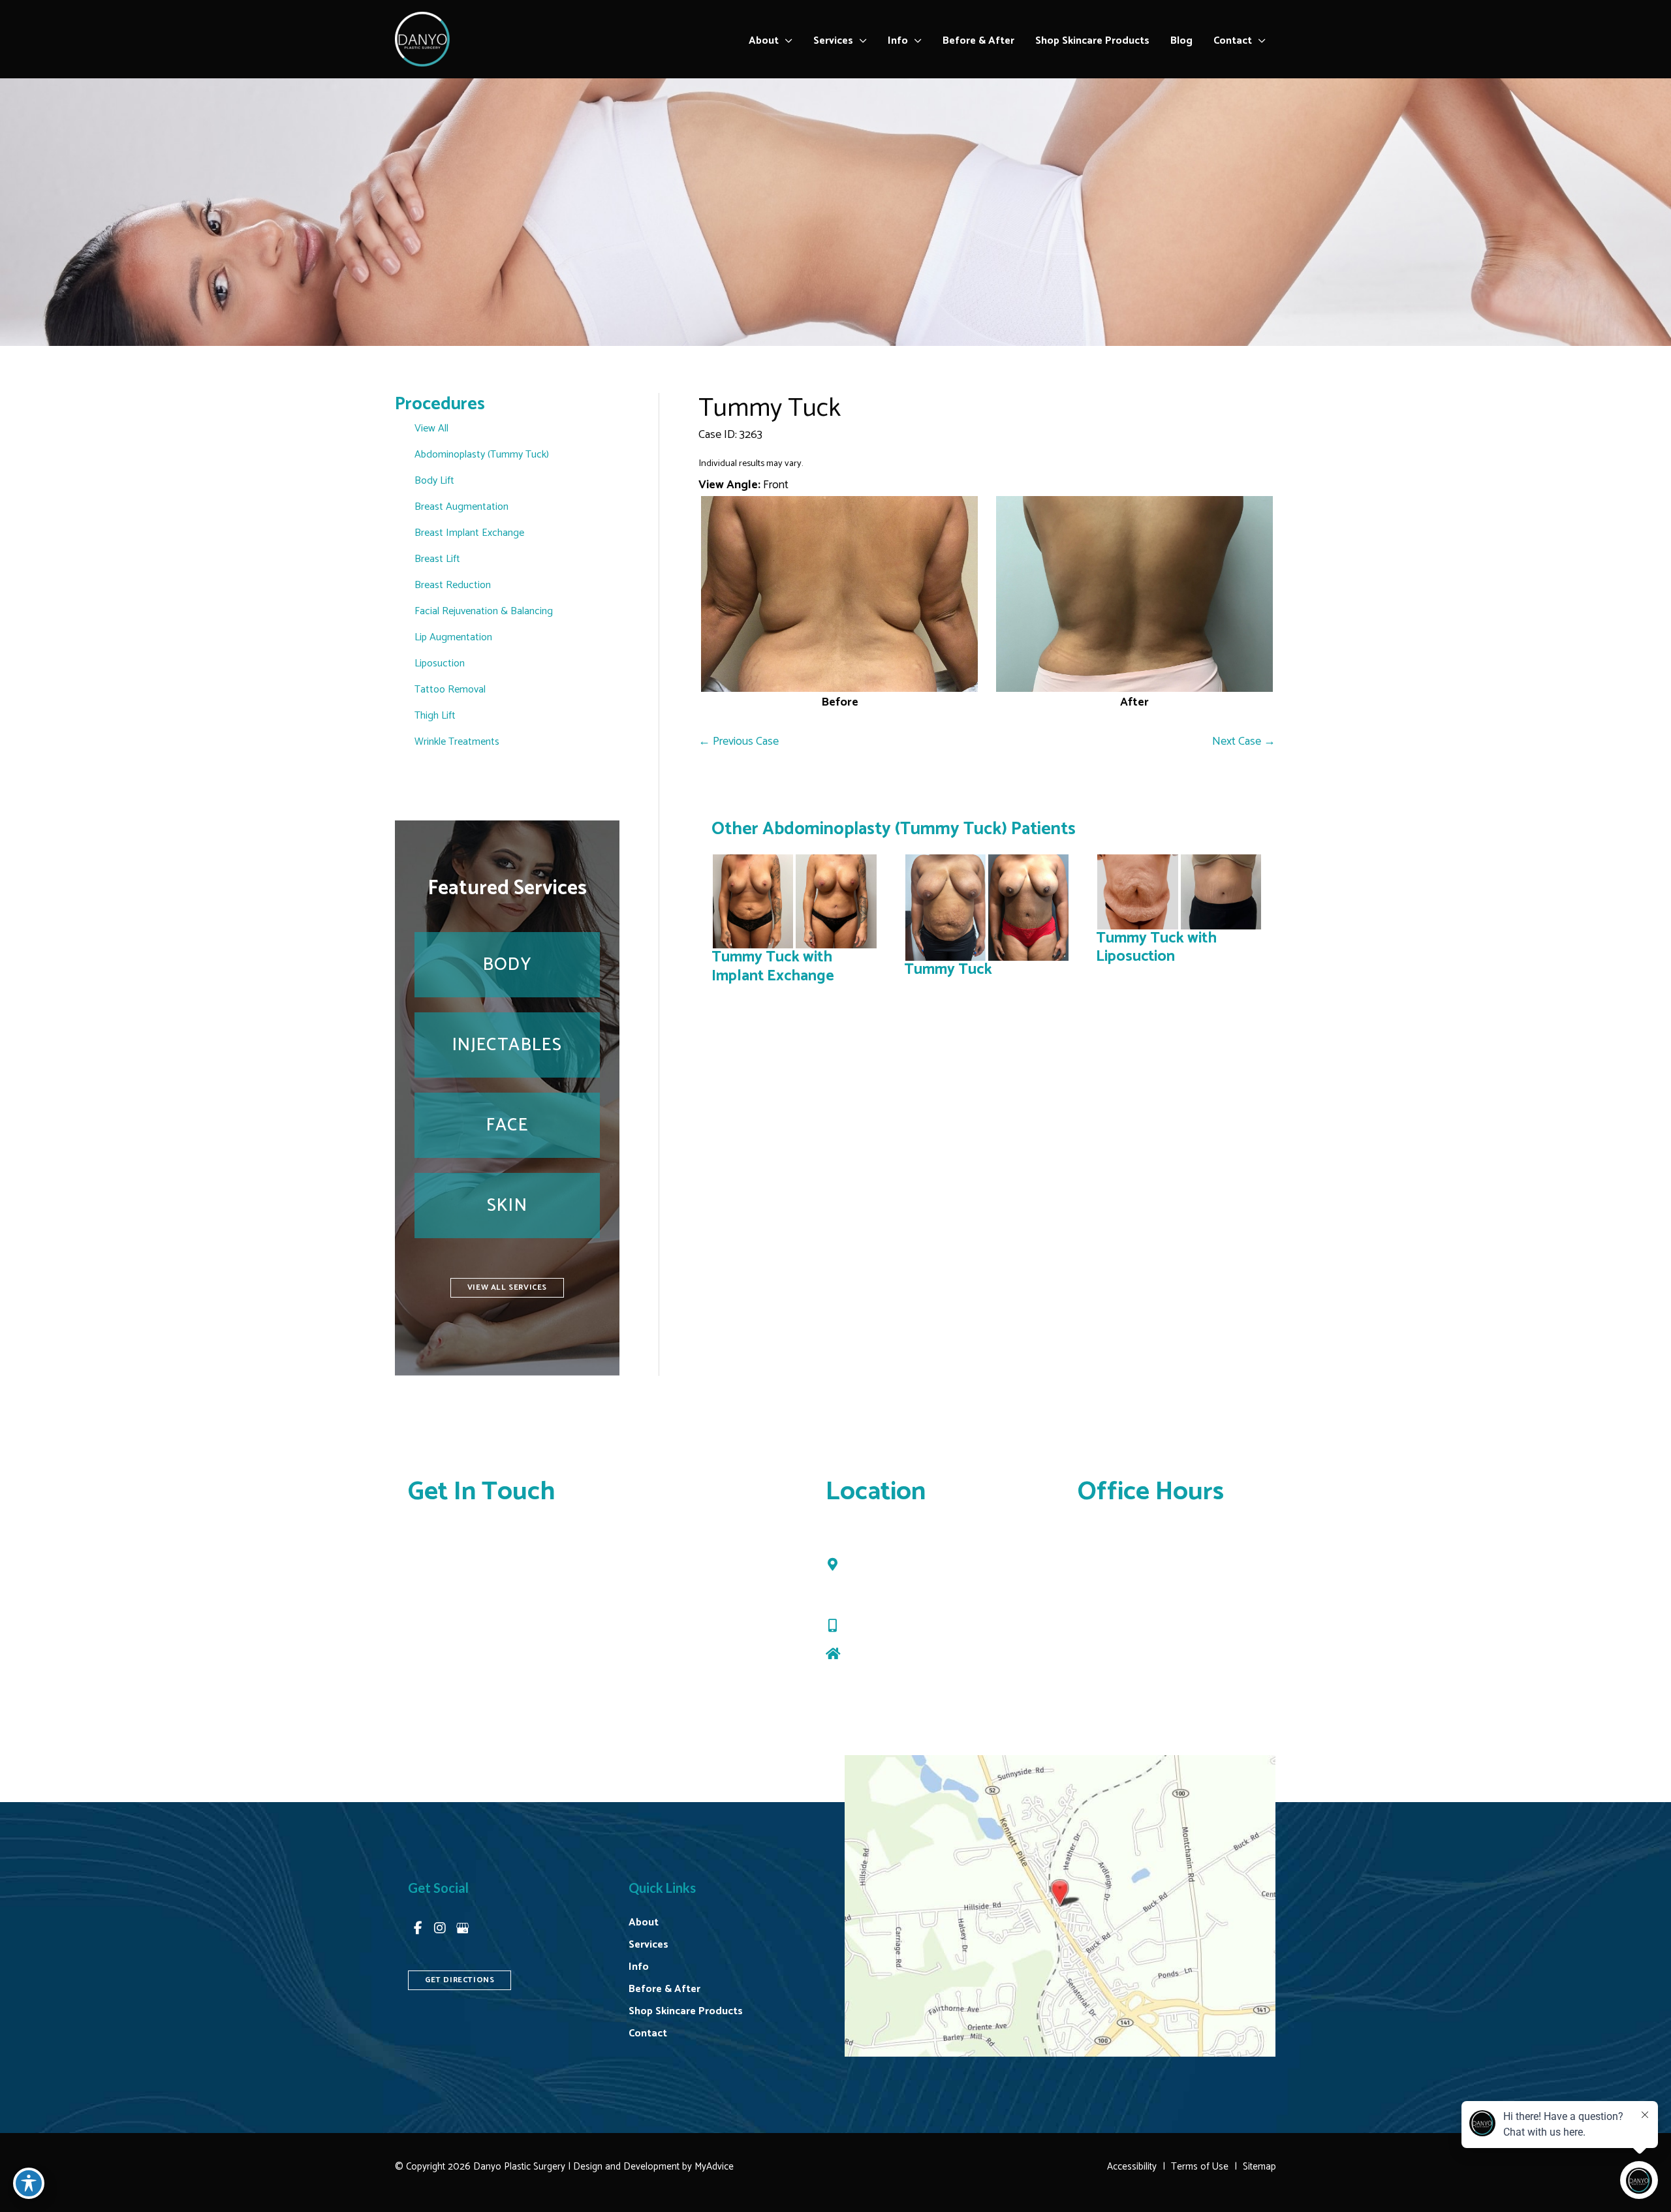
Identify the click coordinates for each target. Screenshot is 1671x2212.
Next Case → (1244, 741)
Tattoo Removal (450, 690)
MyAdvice (713, 2167)
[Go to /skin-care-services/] (507, 1206)
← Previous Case (739, 741)
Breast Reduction (453, 585)
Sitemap (1259, 2167)
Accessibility (1132, 2167)
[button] (786, 41)
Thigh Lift (435, 716)
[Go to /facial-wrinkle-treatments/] (507, 1045)
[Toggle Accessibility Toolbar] (29, 2183)
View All (431, 428)
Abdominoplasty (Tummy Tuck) (482, 455)
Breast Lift (437, 559)
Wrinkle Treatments (457, 742)
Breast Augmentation (461, 507)
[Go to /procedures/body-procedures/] (507, 965)
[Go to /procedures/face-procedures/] (507, 1125)
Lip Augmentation (453, 637)
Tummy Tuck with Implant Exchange (773, 966)
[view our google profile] (462, 1928)
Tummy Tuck (770, 409)
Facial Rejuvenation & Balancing (484, 611)
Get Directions (881, 1654)
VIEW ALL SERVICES (507, 1287)
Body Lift (434, 481)
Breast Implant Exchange (469, 533)
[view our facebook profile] (418, 1928)
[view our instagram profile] (440, 1928)
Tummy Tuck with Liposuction (1156, 947)
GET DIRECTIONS (460, 1980)
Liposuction (440, 663)
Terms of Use (1200, 2167)
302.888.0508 (883, 1626)
